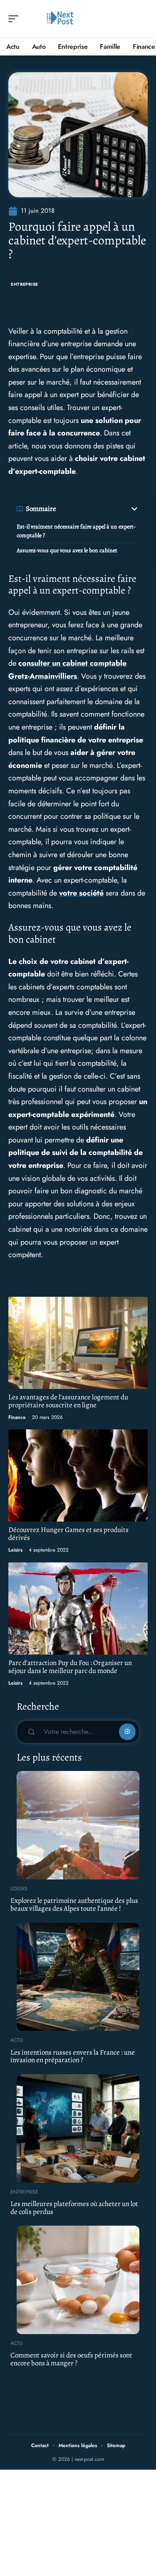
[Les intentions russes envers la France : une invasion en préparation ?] (78, 1977)
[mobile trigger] (15, 19)
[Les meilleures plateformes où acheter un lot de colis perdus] (78, 2128)
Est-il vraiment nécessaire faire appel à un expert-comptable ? (76, 531)
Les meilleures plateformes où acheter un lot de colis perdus (74, 2208)
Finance (17, 1417)
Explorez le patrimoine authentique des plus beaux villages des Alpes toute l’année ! (74, 1904)
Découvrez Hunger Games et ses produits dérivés (68, 1534)
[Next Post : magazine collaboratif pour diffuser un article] (60, 19)
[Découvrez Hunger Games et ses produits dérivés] (78, 1475)
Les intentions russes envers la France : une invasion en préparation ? (73, 2056)
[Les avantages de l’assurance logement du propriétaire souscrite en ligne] (78, 1343)
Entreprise (25, 284)
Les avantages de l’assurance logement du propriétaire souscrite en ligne (68, 1401)
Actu (17, 2040)
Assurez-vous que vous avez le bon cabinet (68, 550)
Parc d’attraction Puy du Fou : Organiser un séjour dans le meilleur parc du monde (70, 1667)
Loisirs (15, 1550)
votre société (81, 893)
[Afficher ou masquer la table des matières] (98, 509)
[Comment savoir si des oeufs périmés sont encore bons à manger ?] (78, 2280)
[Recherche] (142, 19)
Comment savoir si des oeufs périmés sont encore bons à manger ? (71, 2359)
